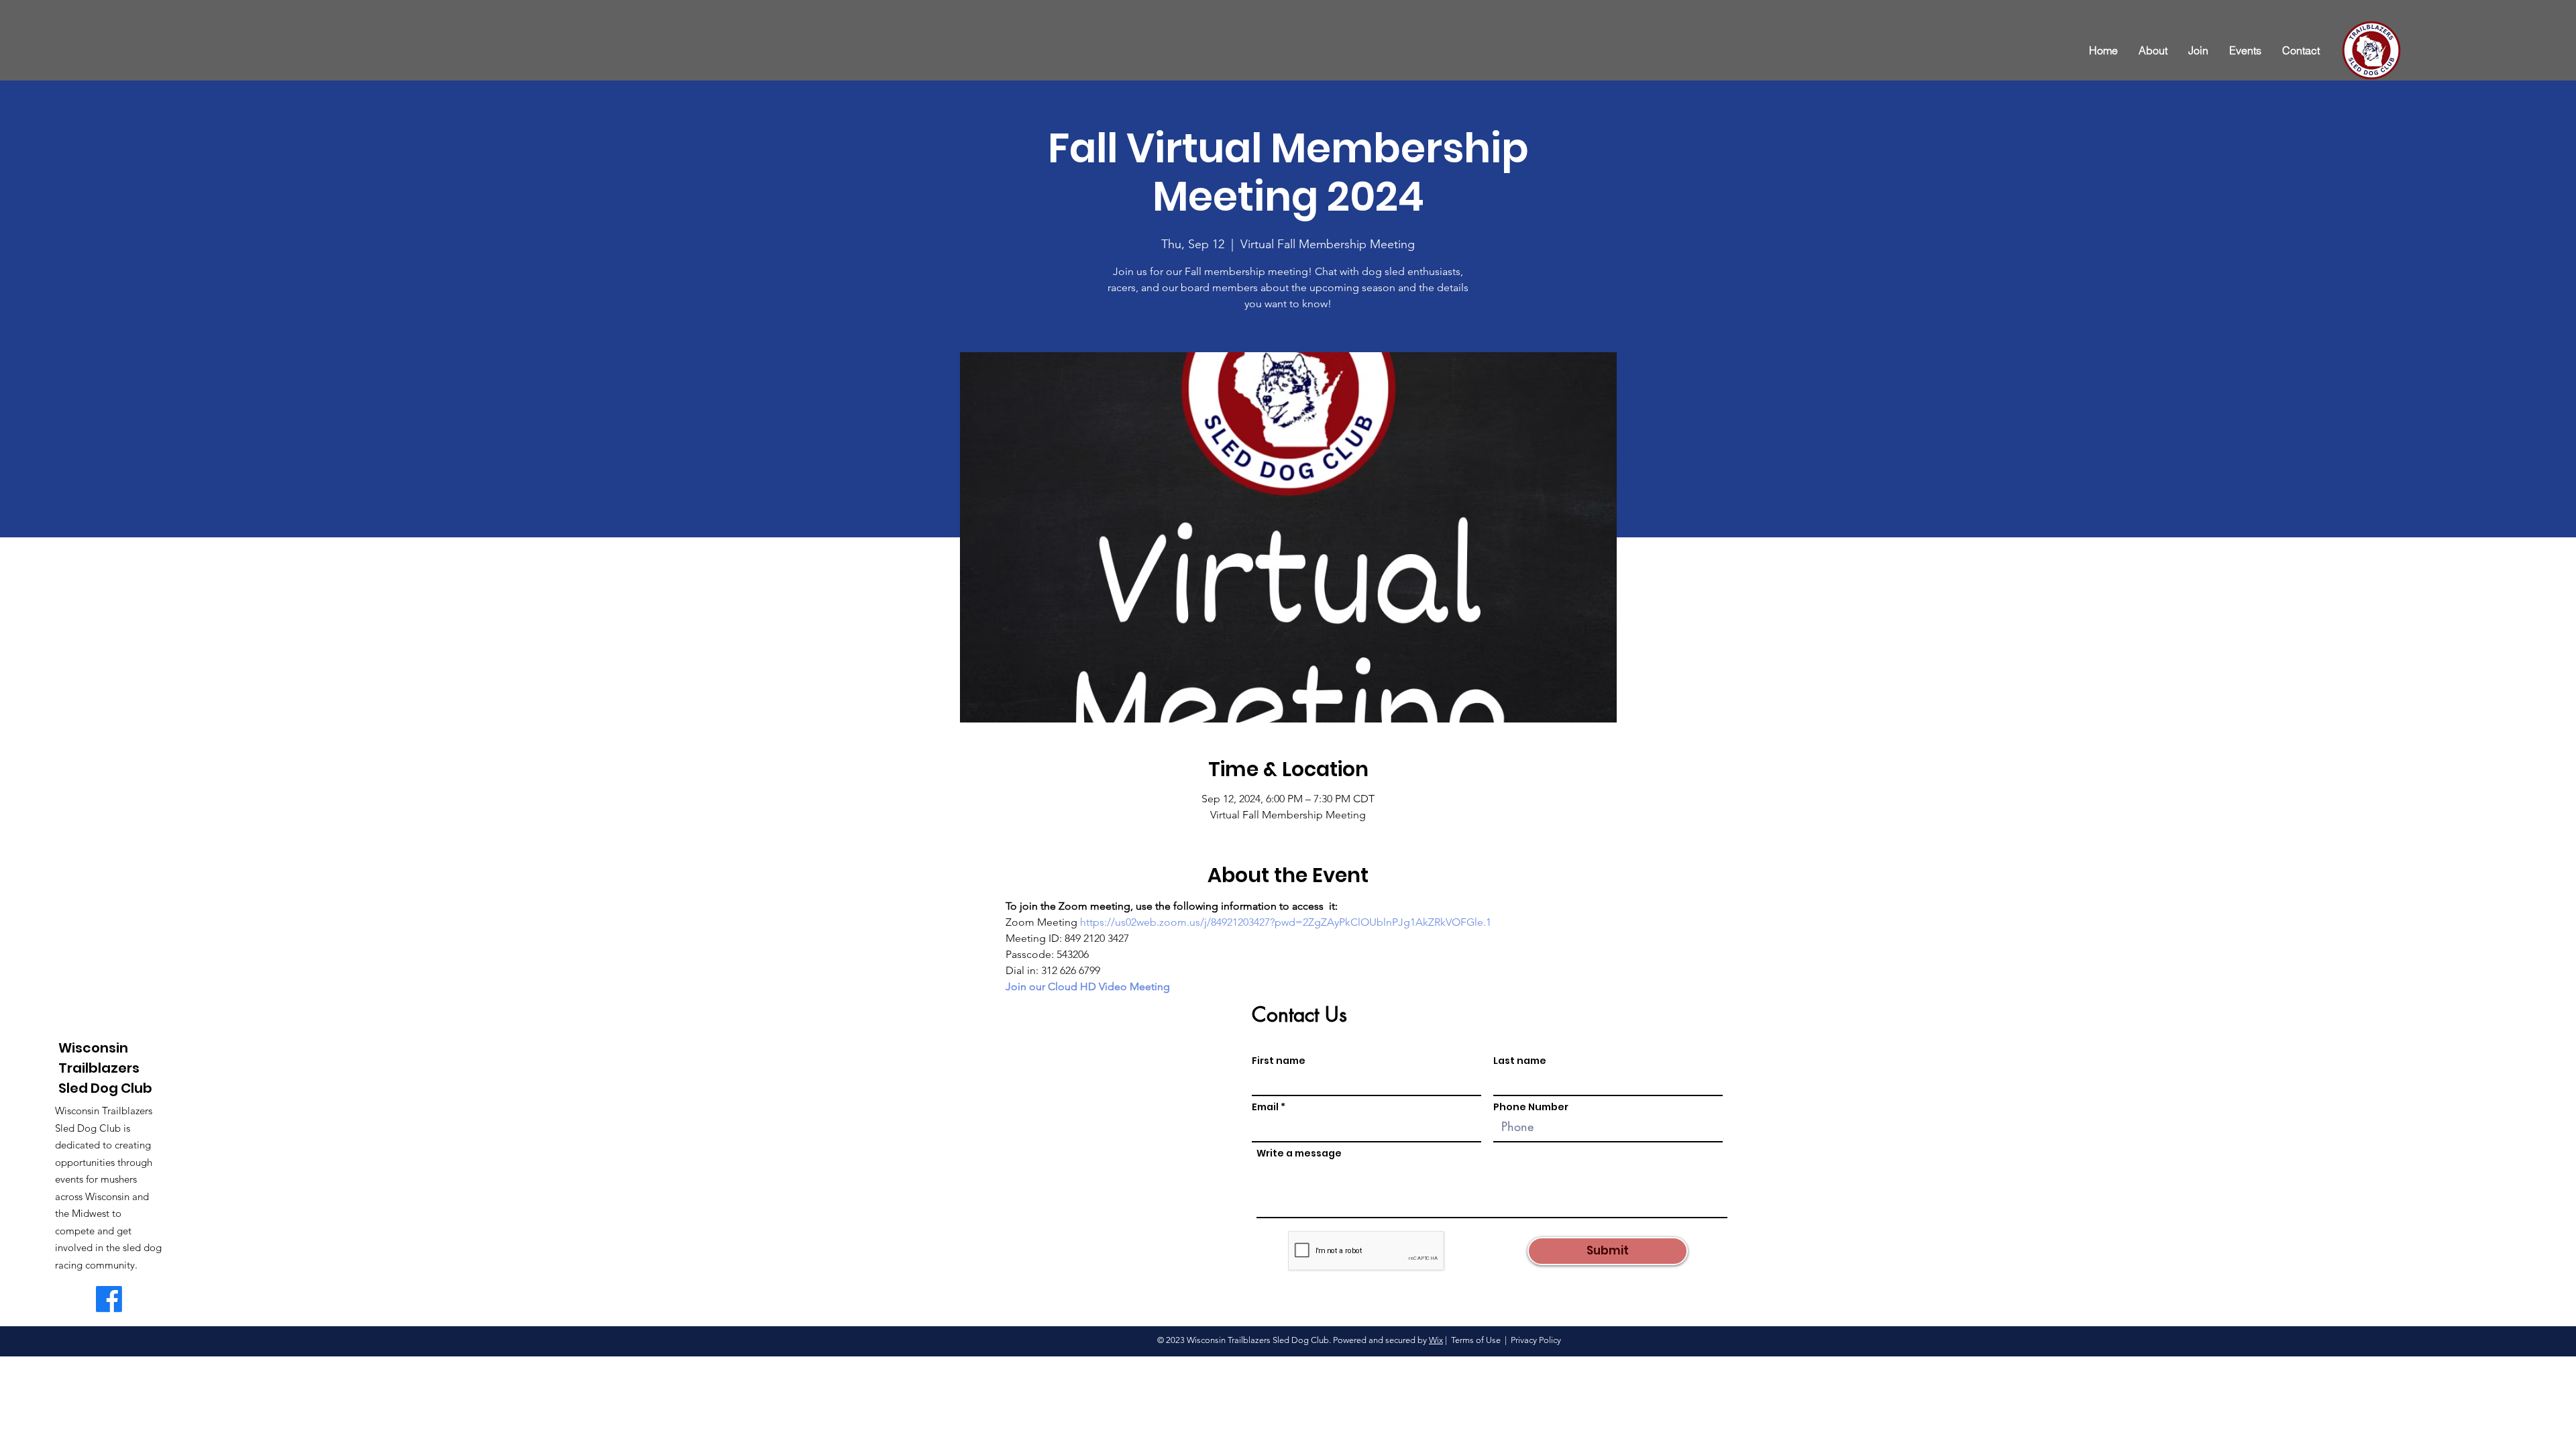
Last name (1520, 1061)
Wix (1436, 1340)
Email (1265, 1107)
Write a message (1299, 1153)
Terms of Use (1476, 1340)
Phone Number (1531, 1107)
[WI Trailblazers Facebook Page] (109, 1299)
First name (1279, 1061)
